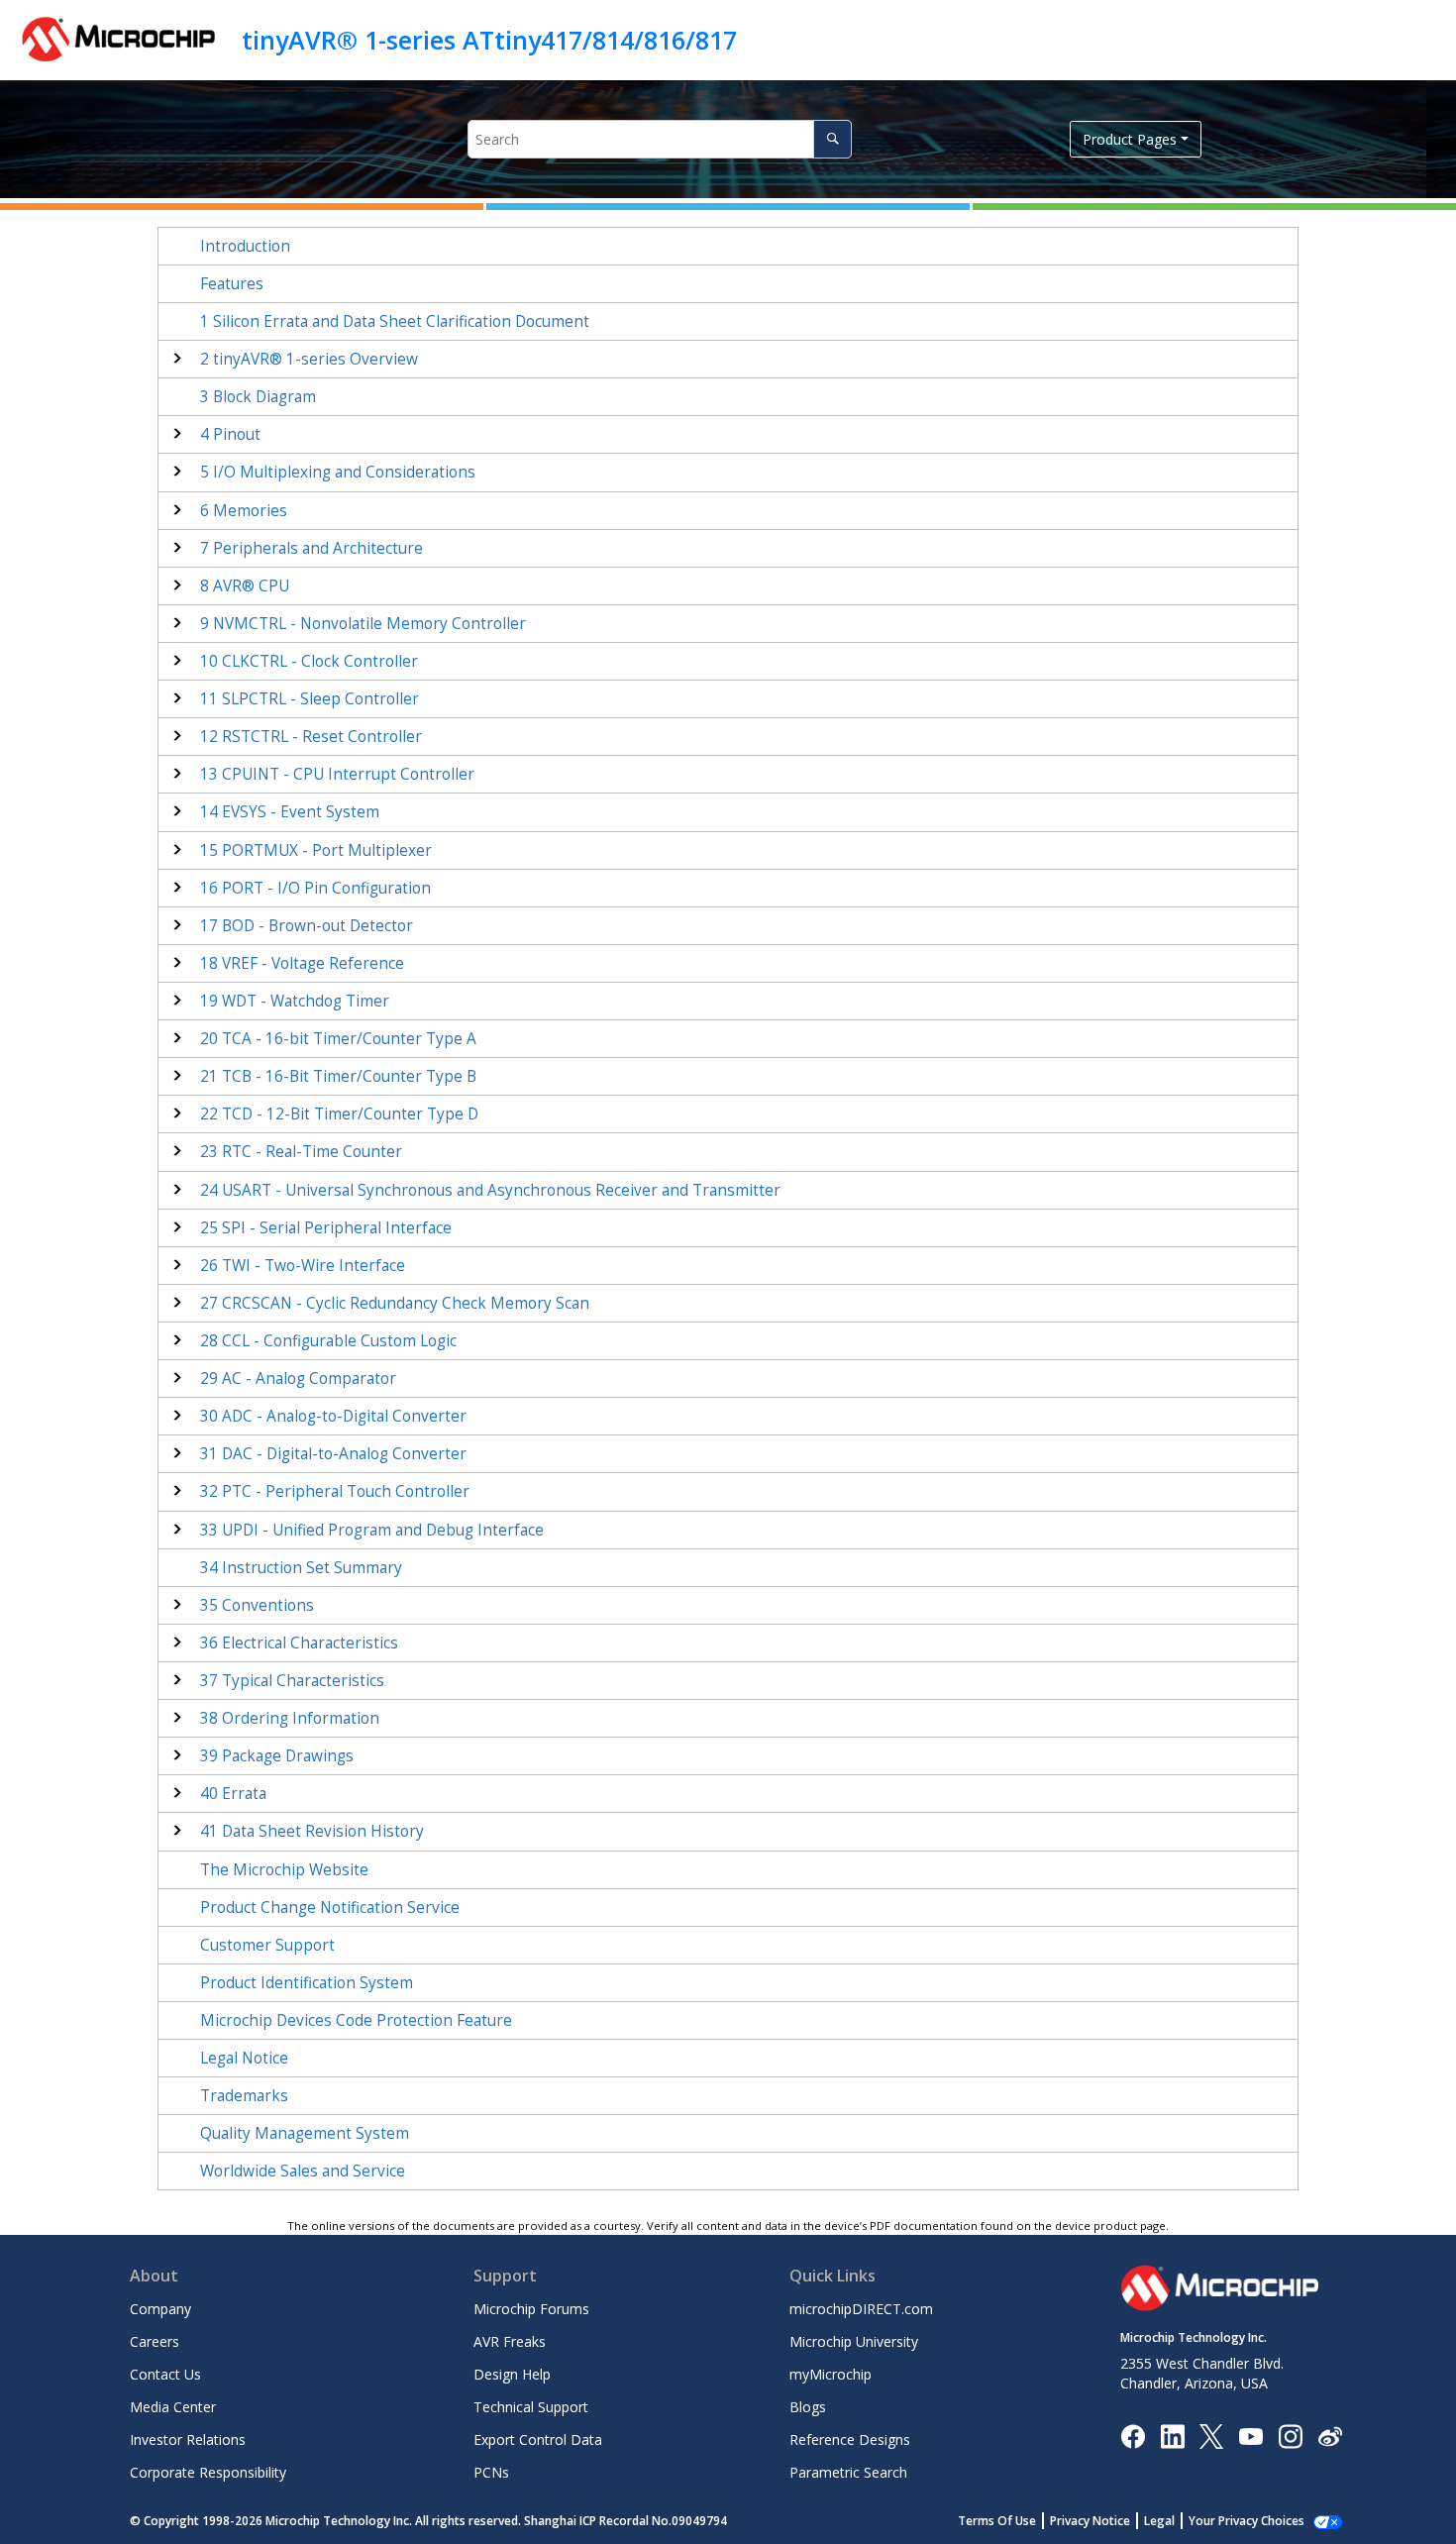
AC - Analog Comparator (298, 1378)
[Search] (832, 139)
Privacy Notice (1090, 2521)
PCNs (491, 2472)
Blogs (808, 2407)
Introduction (245, 246)
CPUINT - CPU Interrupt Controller (337, 774)
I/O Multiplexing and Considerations (338, 472)
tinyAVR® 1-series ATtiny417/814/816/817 (489, 40)
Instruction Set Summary (301, 1568)
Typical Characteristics (292, 1681)
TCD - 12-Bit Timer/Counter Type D (339, 1114)
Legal (1159, 2521)
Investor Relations (188, 2439)
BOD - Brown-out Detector (307, 926)
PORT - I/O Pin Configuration (315, 888)
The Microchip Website (284, 1870)
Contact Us (165, 2374)
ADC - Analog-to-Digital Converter (333, 1416)
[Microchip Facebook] (1133, 2435)
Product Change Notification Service (330, 1908)
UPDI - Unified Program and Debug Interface (372, 1530)
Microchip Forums (531, 2309)
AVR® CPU (245, 586)
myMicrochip (831, 2374)
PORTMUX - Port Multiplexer (316, 850)
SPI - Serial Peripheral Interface (326, 1228)
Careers (155, 2341)
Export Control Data (538, 2439)
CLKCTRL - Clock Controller (309, 661)
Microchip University (854, 2341)
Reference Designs (850, 2439)
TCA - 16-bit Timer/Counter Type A (338, 1039)
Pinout (230, 434)
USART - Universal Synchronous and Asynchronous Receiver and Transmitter (490, 1190)
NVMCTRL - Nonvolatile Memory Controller (363, 624)
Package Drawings (277, 1756)
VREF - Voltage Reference (302, 963)
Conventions (257, 1605)
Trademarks (244, 2096)
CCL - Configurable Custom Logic (328, 1341)
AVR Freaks (510, 2341)
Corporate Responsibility (208, 2472)
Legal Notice (244, 2058)
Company (160, 2309)
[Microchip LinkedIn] (1172, 2435)
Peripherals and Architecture (312, 548)
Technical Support (531, 2407)
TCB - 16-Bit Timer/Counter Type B (338, 1076)
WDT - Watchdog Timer (295, 1001)
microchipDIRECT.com (861, 2309)
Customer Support (267, 1945)
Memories (244, 511)
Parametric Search (848, 2472)
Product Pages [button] (1130, 139)
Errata (233, 1794)
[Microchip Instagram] (1290, 2435)
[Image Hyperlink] (1250, 2436)
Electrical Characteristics (299, 1643)
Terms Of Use (997, 2521)
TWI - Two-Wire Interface (303, 1266)
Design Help (512, 2374)
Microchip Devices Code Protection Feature (356, 2020)
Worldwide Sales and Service (303, 2171)
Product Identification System (307, 1983)
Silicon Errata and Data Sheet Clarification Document (395, 321)
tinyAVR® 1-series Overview (309, 359)
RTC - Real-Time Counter (301, 1152)
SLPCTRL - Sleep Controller (310, 699)
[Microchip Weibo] (1330, 2436)
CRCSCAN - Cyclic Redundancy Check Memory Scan (395, 1303)
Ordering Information (290, 1718)
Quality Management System (305, 2133)
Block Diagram (258, 397)
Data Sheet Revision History (312, 1831)
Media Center (173, 2407)
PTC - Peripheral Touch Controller (335, 1491)
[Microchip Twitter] (1211, 2435)
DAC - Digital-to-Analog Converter (333, 1454)
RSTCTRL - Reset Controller (311, 737)
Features (232, 284)
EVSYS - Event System (290, 812)
